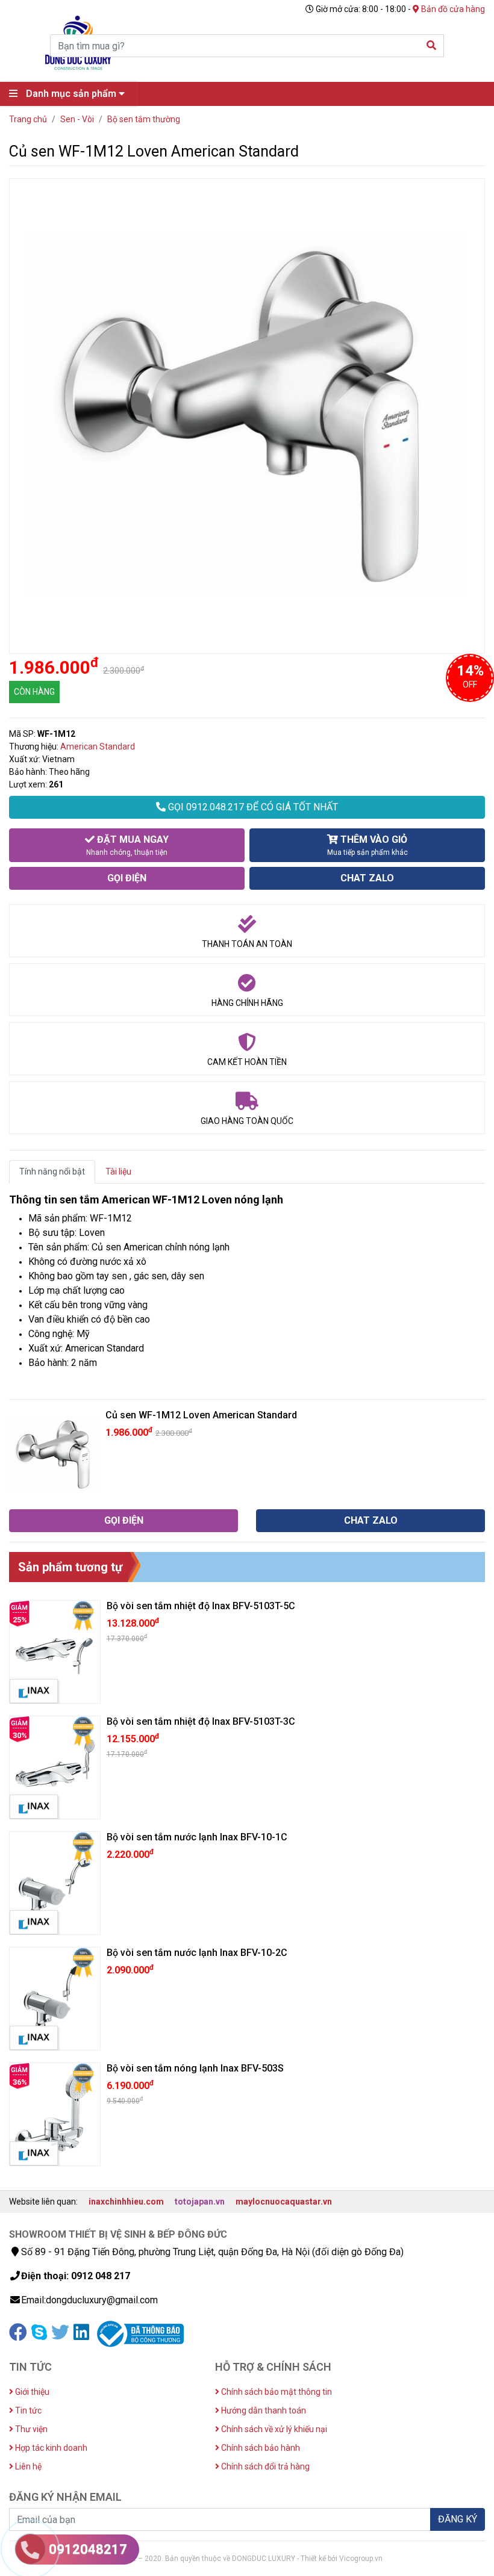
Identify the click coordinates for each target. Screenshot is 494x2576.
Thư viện (30, 2429)
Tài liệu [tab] (118, 1172)
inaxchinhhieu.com (126, 2202)
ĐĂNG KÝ (458, 2519)
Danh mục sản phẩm (71, 94)
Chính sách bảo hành (260, 2448)
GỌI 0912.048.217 (252, 807)
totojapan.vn (200, 2202)
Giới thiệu (31, 2392)
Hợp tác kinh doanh (50, 2448)
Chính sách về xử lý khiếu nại (273, 2429)
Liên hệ (27, 2466)
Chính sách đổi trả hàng (264, 2466)
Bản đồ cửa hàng (452, 9)
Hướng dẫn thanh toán (263, 2410)
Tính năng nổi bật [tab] (52, 1172)
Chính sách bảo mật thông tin (276, 2392)
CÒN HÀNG (34, 692)
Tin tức (27, 2410)
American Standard (98, 746)
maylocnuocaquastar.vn (284, 2202)
